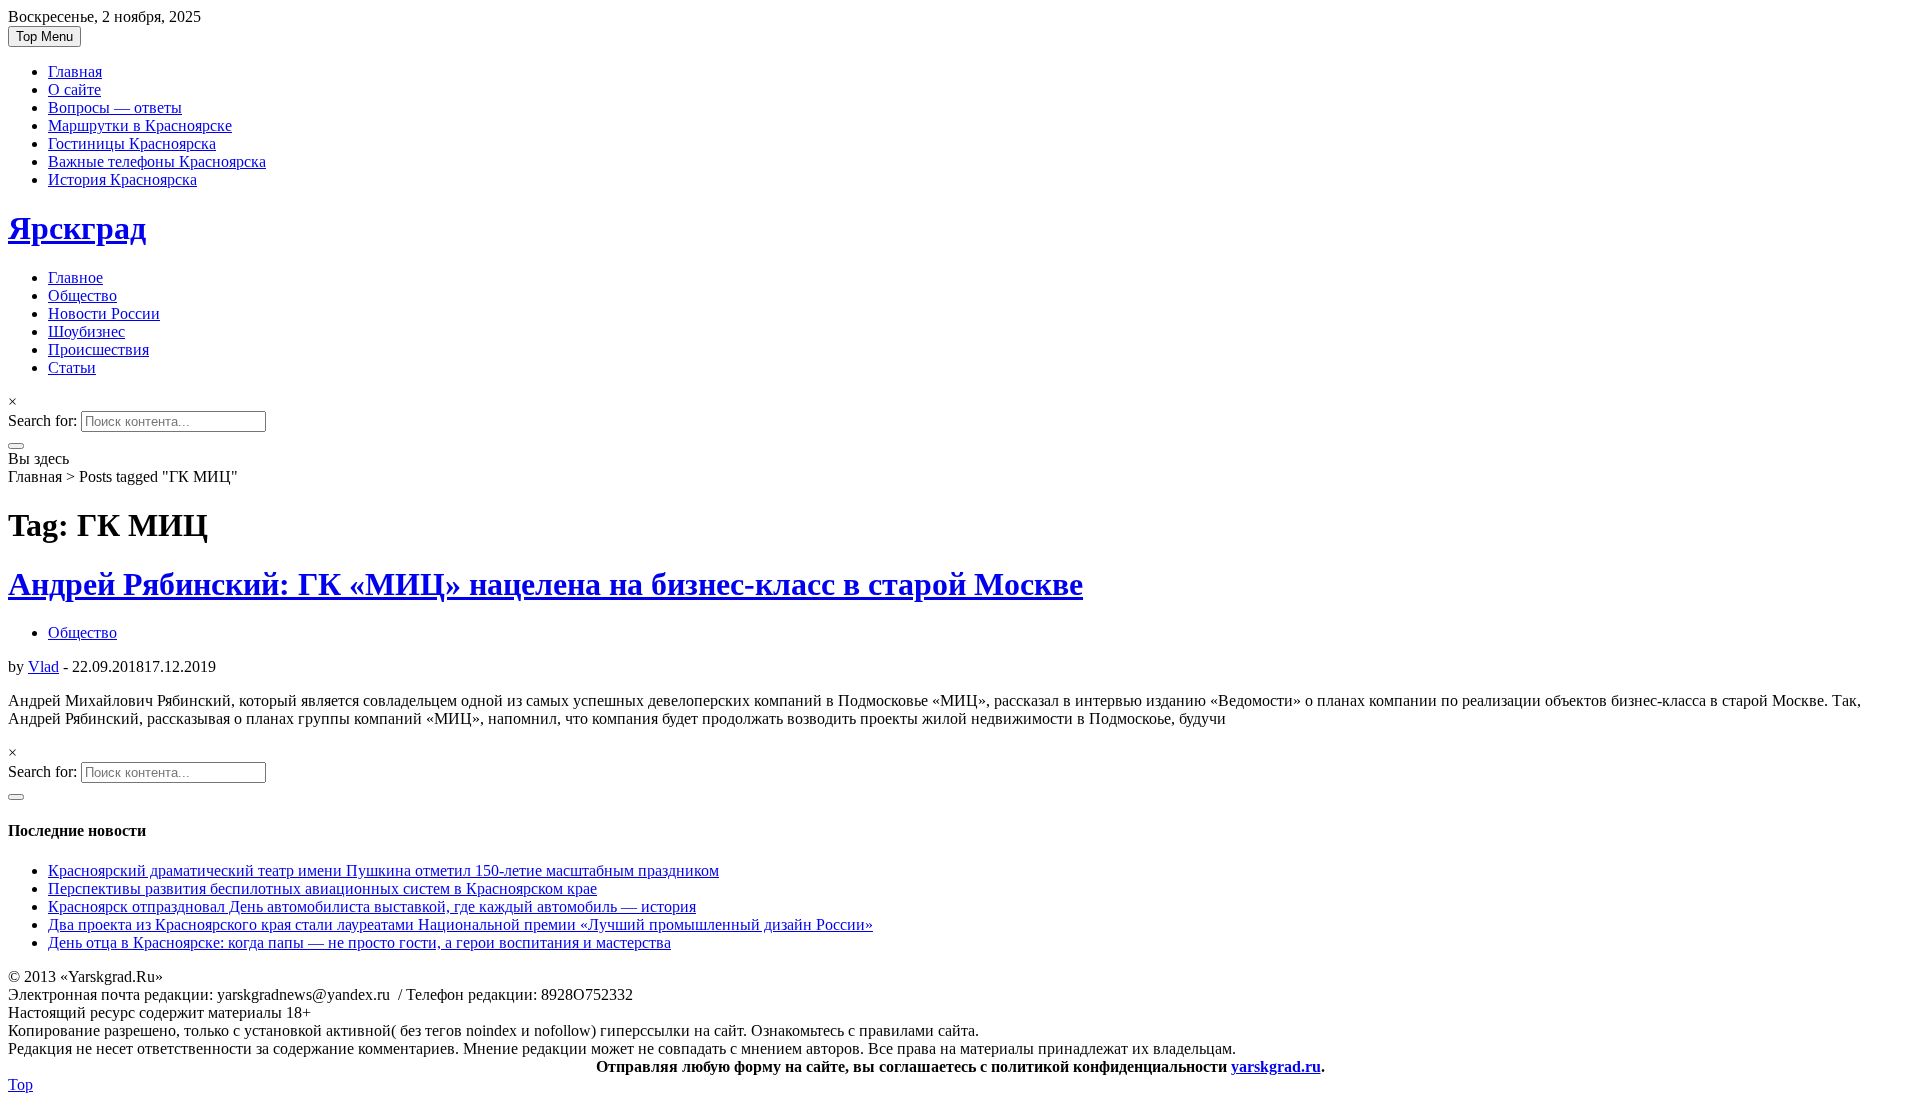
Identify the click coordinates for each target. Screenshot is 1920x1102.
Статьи (72, 367)
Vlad (43, 666)
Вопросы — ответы (115, 107)
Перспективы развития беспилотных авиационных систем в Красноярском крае (322, 888)
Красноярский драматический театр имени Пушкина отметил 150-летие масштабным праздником (383, 870)
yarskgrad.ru (1276, 1066)
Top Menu (44, 36)
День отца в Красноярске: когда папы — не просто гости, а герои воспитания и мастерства (359, 942)
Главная (75, 71)
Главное (75, 277)
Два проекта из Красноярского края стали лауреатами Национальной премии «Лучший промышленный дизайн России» (460, 924)
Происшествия (98, 349)
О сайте (74, 89)
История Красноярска (122, 179)
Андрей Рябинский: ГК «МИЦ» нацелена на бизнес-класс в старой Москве (545, 584)
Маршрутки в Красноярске (140, 125)
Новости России (104, 313)
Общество (82, 295)
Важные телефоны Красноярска (157, 161)
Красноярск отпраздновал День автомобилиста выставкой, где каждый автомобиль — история (372, 906)
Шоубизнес (86, 331)
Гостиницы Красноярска (132, 143)
